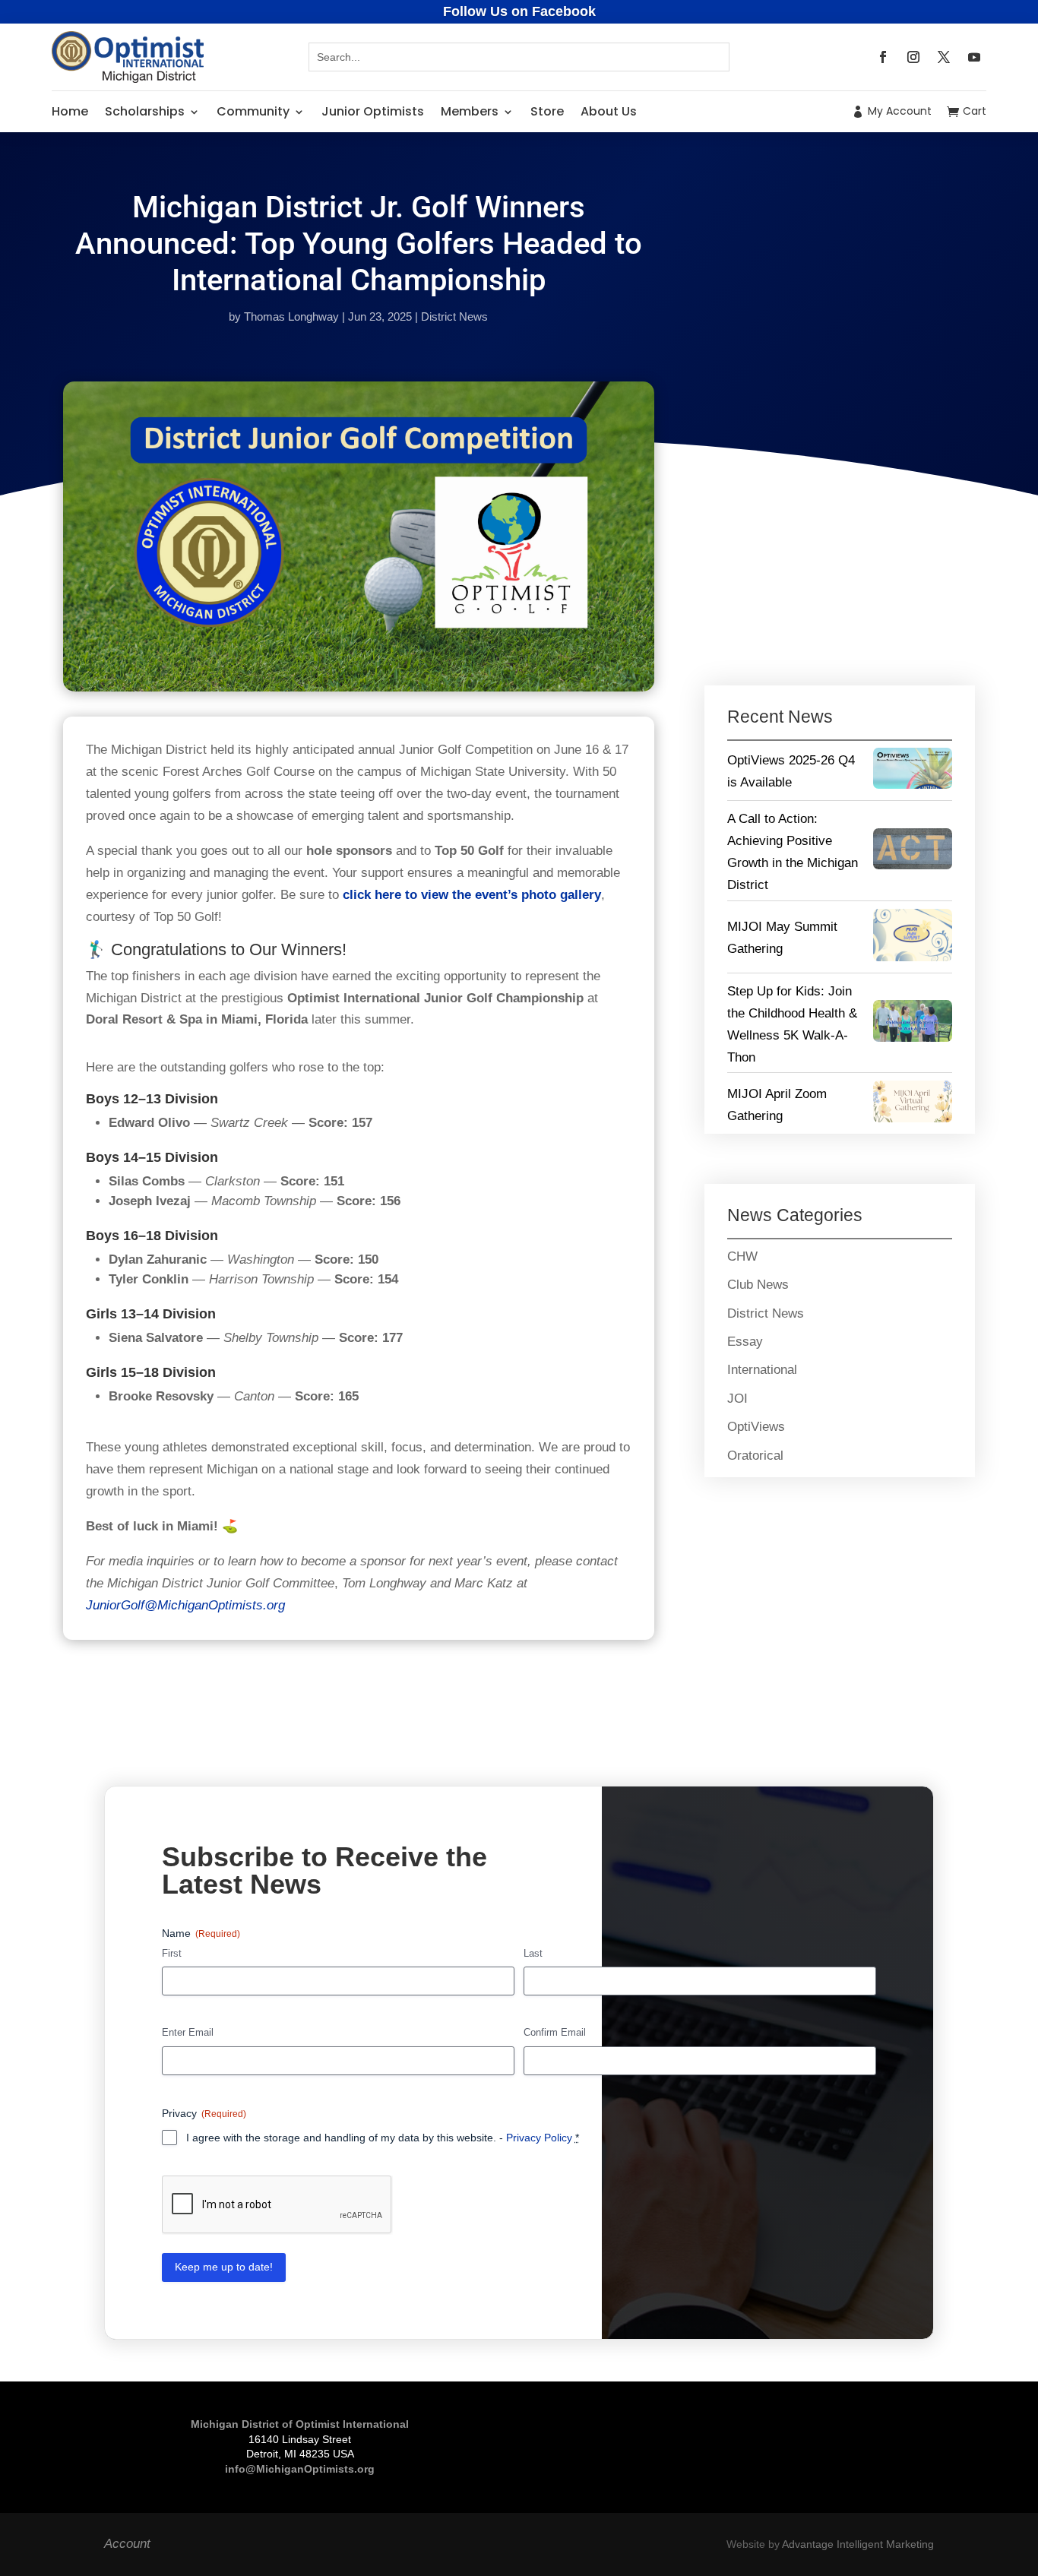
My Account (900, 111)
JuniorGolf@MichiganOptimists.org (185, 1605)
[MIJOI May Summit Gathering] (913, 939)
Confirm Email (555, 2032)
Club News (758, 1285)
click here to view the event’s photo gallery (472, 895)
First (172, 1953)
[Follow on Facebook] (883, 57)
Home (70, 111)
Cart (975, 111)
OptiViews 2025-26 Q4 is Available (791, 771)
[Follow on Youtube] (974, 57)
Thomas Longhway (291, 316)
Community (253, 111)
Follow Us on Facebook (519, 11)
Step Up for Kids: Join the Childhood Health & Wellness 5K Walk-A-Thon (792, 1024)
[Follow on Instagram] (913, 57)
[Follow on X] (944, 57)
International (762, 1370)
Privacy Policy (539, 2138)
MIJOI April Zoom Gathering (777, 1105)
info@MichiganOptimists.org (300, 2469)
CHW (742, 1256)
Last (533, 1953)
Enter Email (188, 2032)
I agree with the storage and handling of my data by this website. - (383, 2138)
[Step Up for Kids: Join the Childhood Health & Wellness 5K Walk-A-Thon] (913, 1024)
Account (127, 2544)
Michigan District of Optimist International (300, 2424)
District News (454, 316)
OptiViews (756, 1427)
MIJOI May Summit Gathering (782, 938)
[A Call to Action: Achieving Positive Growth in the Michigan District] (913, 853)
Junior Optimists (373, 111)
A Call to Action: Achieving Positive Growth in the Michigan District (793, 852)
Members (470, 111)
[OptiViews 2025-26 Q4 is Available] (913, 772)
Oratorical (755, 1456)
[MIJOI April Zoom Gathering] (913, 1105)
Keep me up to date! (224, 2267)
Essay (745, 1342)
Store (547, 111)
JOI (737, 1399)
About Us (609, 111)
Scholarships (145, 111)
